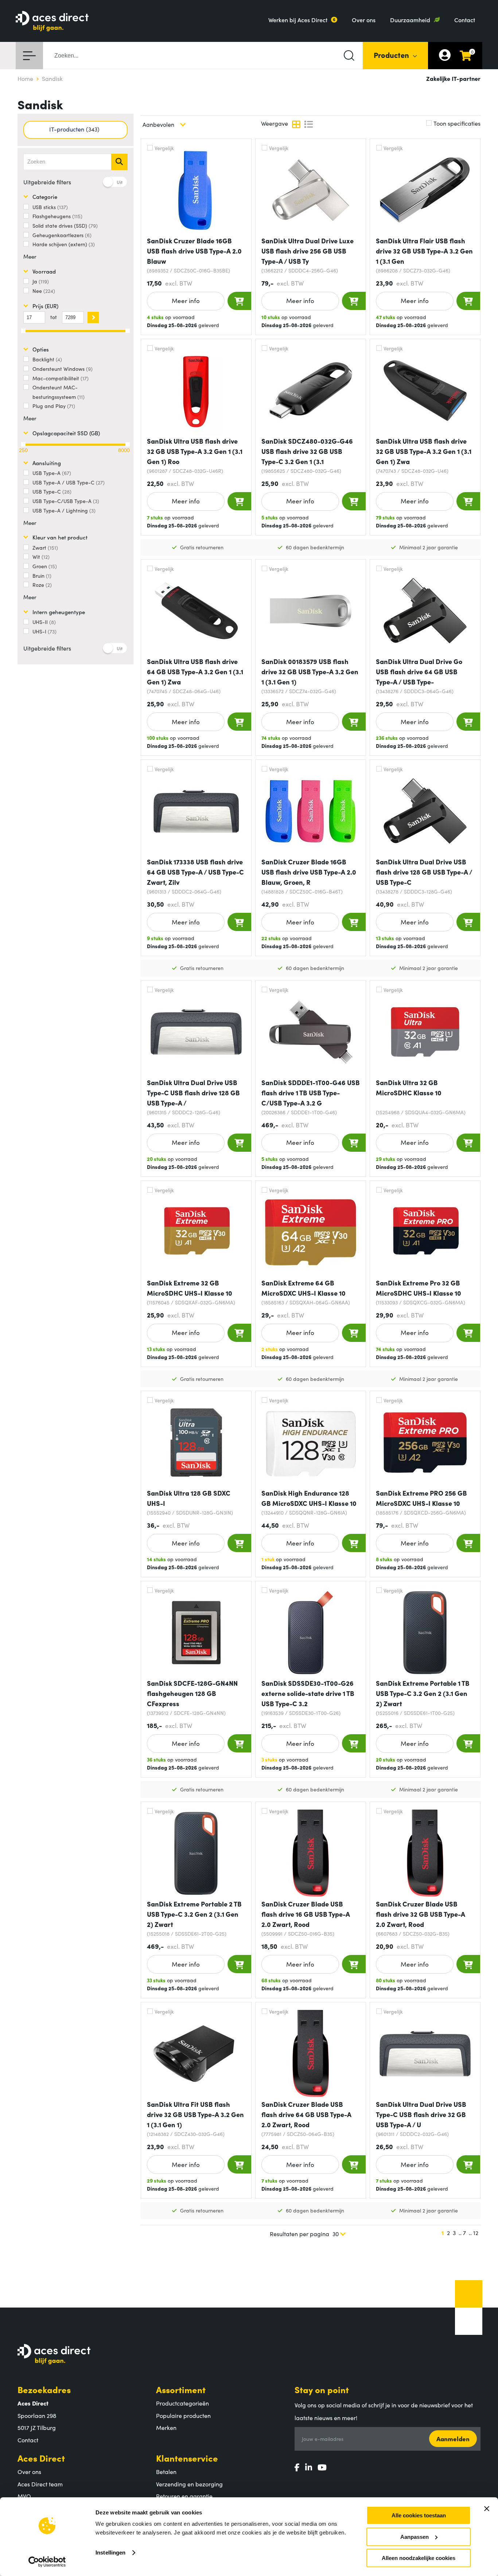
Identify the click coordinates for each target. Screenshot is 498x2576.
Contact (465, 20)
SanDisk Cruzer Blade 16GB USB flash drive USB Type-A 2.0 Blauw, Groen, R (309, 872)
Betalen (166, 2471)
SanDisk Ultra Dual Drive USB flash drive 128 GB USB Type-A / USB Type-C (424, 872)
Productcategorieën (182, 2403)
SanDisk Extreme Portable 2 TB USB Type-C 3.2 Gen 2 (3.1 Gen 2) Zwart (194, 1914)
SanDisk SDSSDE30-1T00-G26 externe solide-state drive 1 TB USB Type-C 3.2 (308, 1693)
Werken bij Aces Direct (298, 20)
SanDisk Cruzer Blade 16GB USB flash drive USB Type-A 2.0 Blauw (194, 251)
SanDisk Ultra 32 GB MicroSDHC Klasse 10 (409, 1087)
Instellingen (110, 2553)
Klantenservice (187, 2458)
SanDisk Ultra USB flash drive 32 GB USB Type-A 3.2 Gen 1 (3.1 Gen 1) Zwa (424, 451)
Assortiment (181, 2389)
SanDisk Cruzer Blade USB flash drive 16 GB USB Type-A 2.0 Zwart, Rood (306, 1914)
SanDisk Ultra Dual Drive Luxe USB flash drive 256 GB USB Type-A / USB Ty (308, 251)
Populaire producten (183, 2415)
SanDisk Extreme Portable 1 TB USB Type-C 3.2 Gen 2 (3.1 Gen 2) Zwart (423, 1693)
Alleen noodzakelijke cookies (419, 2558)
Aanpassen (415, 2537)
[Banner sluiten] (487, 2509)
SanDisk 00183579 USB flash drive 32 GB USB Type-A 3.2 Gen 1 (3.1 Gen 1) (310, 672)
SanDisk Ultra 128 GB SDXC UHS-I (189, 1498)
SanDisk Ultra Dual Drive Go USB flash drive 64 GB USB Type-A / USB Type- (419, 672)
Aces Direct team (40, 2484)
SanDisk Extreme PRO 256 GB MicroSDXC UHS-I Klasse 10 (421, 1498)
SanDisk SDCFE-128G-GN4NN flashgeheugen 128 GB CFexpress (192, 1693)
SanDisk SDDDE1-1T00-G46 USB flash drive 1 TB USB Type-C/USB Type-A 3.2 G (311, 1093)
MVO (24, 2496)
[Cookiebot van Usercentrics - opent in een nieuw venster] (47, 2562)
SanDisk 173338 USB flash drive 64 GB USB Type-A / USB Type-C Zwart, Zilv (195, 872)
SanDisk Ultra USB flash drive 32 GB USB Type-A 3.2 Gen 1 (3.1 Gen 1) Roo (195, 451)
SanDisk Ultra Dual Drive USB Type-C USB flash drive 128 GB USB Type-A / (193, 1093)
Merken (166, 2427)
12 (476, 2233)
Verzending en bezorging (189, 2484)
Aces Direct (41, 2458)
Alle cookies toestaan (419, 2515)
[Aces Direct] (52, 22)
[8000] (128, 444)
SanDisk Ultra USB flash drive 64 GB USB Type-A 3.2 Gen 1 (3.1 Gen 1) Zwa (195, 672)
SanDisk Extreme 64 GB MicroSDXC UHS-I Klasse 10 (304, 1288)
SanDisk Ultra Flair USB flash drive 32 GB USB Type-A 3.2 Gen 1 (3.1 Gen (424, 251)
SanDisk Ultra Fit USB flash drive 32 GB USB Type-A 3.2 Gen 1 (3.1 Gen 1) (195, 2114)
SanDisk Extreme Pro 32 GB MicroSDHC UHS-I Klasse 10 (419, 1288)
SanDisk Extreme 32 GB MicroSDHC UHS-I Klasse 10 (190, 1288)
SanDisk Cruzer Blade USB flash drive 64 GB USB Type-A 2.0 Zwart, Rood (306, 2114)
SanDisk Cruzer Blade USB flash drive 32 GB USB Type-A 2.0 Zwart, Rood (421, 1914)
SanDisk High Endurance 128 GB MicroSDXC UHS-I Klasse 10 (309, 1498)
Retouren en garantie (184, 2496)
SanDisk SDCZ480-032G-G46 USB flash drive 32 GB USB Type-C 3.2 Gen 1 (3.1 (307, 451)
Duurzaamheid (410, 20)
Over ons (364, 20)
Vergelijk (164, 148)
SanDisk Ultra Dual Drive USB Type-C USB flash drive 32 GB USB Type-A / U (421, 2114)
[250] (23, 444)
